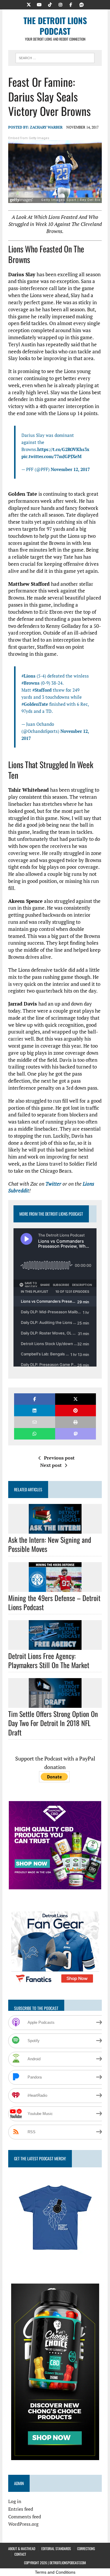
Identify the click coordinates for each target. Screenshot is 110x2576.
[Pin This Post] (76, 1411)
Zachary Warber (46, 127)
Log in (15, 2501)
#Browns (31, 683)
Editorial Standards (56, 2548)
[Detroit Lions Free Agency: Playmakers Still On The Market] (55, 1646)
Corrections (86, 2548)
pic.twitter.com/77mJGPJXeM (51, 456)
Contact (20, 2554)
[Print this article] (76, 1422)
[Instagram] (60, 4)
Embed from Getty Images (29, 138)
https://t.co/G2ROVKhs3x (63, 449)
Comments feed (25, 2517)
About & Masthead (22, 2548)
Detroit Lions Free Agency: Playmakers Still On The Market (49, 1660)
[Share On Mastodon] (76, 1434)
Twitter (53, 1184)
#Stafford (42, 690)
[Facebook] (71, 4)
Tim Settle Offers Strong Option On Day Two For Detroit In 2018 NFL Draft (53, 1723)
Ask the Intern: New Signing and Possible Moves (50, 1544)
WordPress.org (23, 2524)
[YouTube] (39, 4)
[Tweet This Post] (76, 1399)
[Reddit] (82, 4)
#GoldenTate (35, 704)
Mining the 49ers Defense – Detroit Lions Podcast (54, 1602)
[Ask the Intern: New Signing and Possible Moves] (55, 1530)
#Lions (28, 676)
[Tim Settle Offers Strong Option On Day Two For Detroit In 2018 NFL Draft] (55, 1704)
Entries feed (21, 2509)
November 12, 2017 (70, 469)
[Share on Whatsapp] (34, 1434)
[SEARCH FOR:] (55, 57)
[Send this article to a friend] (34, 1422)
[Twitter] (29, 4)
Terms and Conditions (55, 2572)
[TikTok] (50, 4)
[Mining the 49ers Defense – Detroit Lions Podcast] (55, 1588)
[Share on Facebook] (34, 1399)
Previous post (59, 1458)
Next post (51, 1465)
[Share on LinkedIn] (34, 1411)
